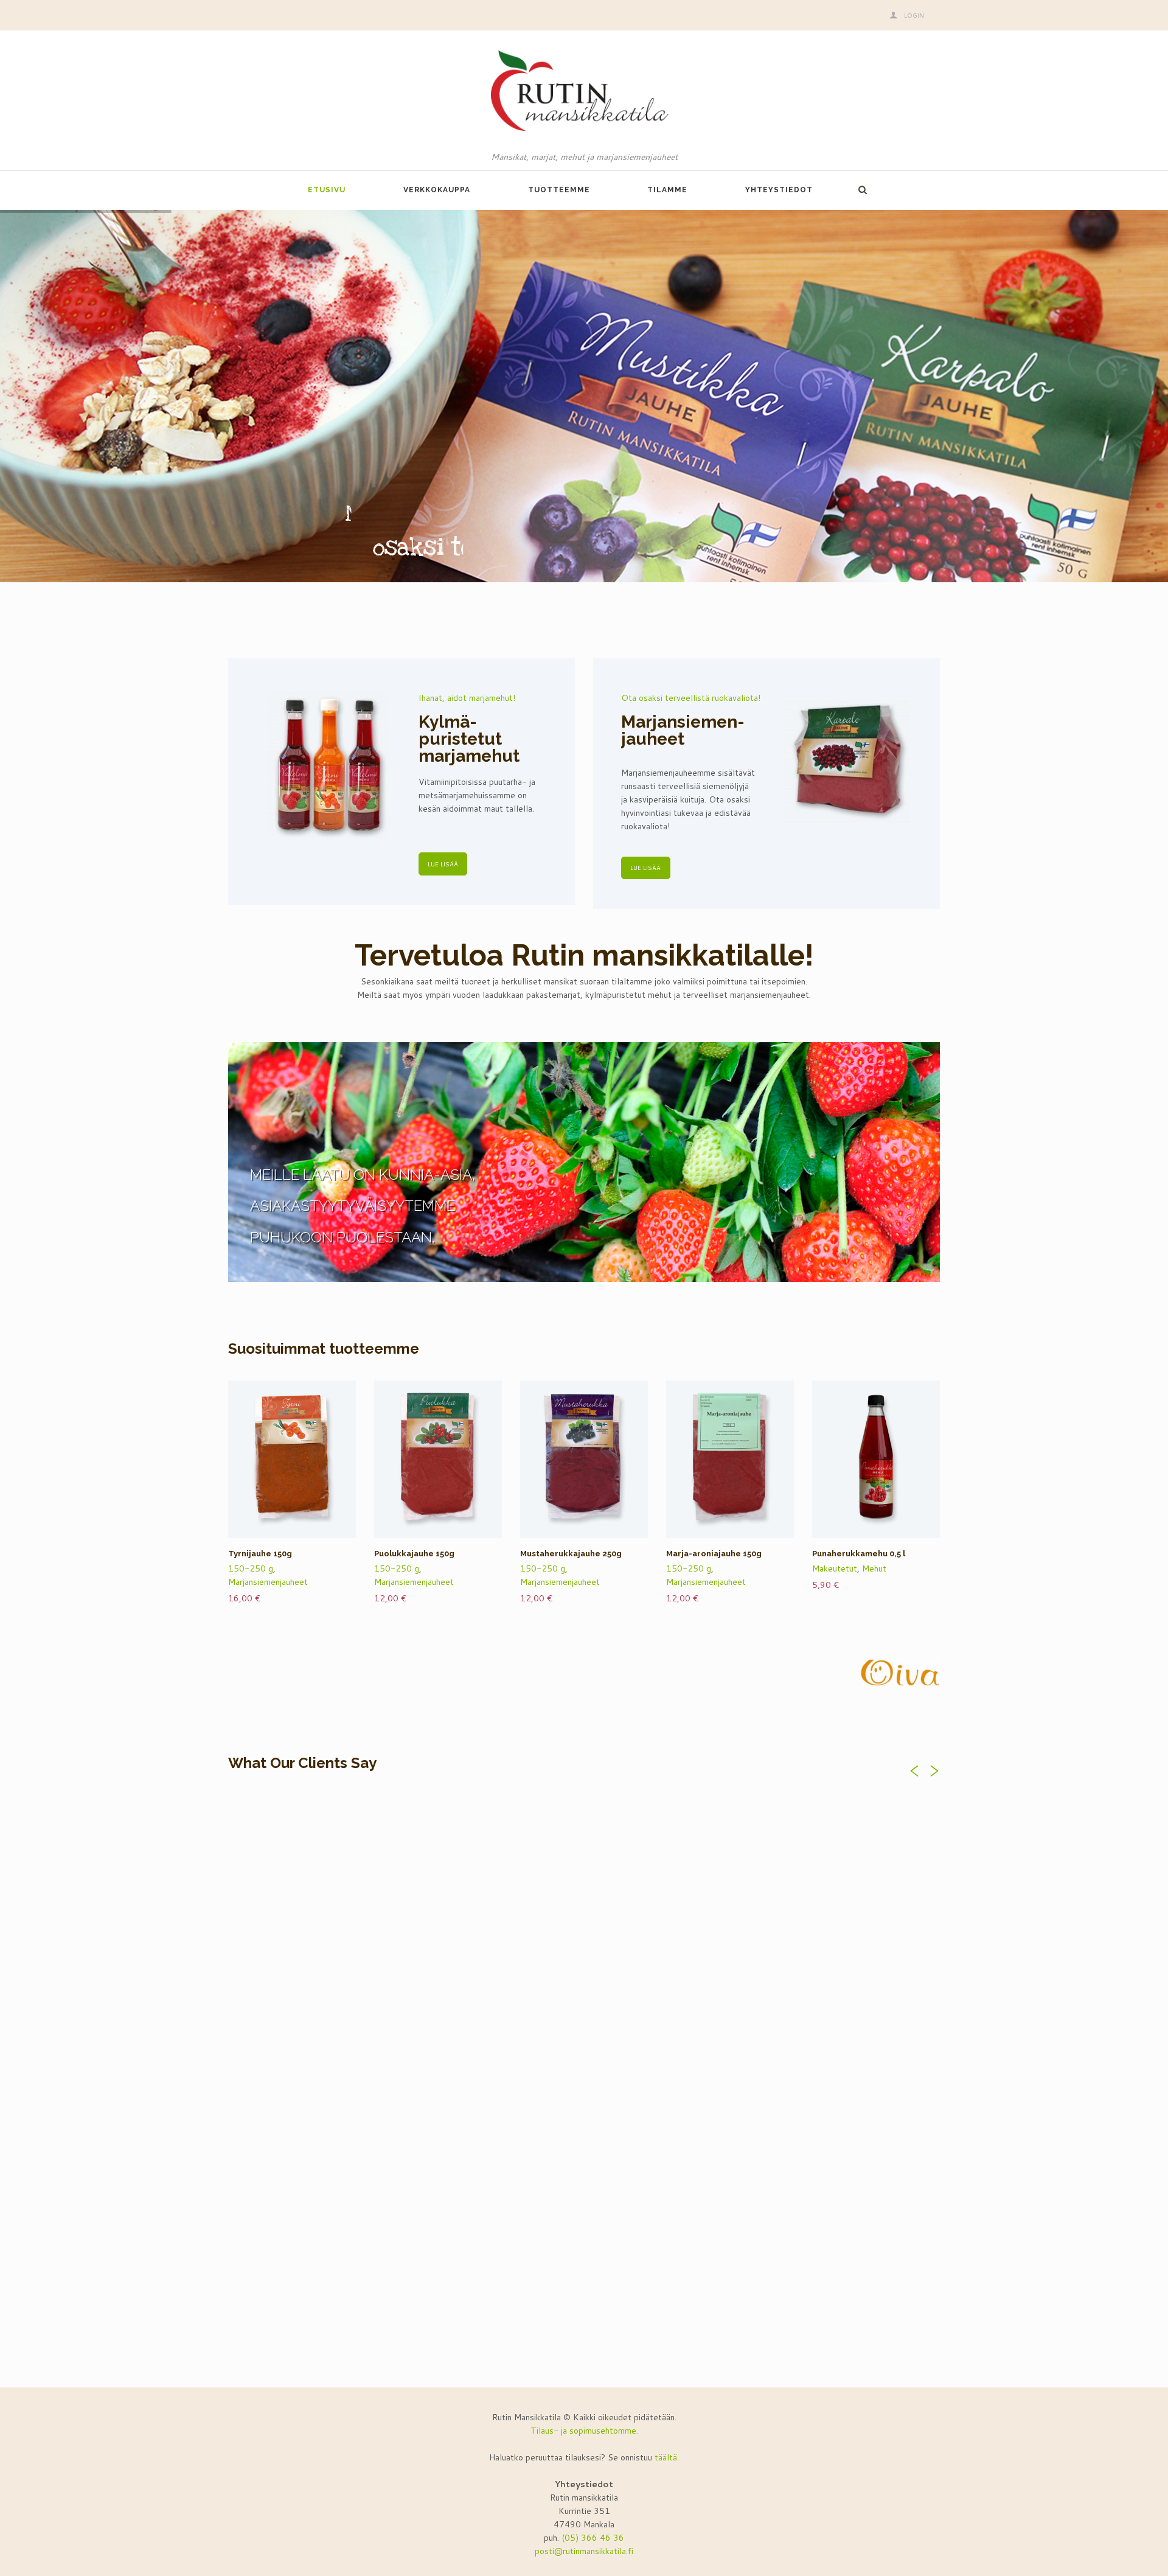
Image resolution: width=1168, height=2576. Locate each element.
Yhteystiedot (779, 190)
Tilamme (667, 190)
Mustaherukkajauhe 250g (571, 1554)
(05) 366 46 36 (593, 2538)
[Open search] (862, 190)
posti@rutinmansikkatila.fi (584, 2551)
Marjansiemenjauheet (268, 1582)
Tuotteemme (559, 190)
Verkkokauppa (437, 190)
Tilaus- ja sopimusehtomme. (584, 2431)
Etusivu (327, 190)
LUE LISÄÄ (443, 864)
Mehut (874, 1568)
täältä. (667, 2457)
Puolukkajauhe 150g (414, 1554)
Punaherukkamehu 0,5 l (859, 1554)
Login (914, 15)
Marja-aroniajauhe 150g (714, 1554)
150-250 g (251, 1568)
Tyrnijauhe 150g (260, 1554)
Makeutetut (835, 1568)
